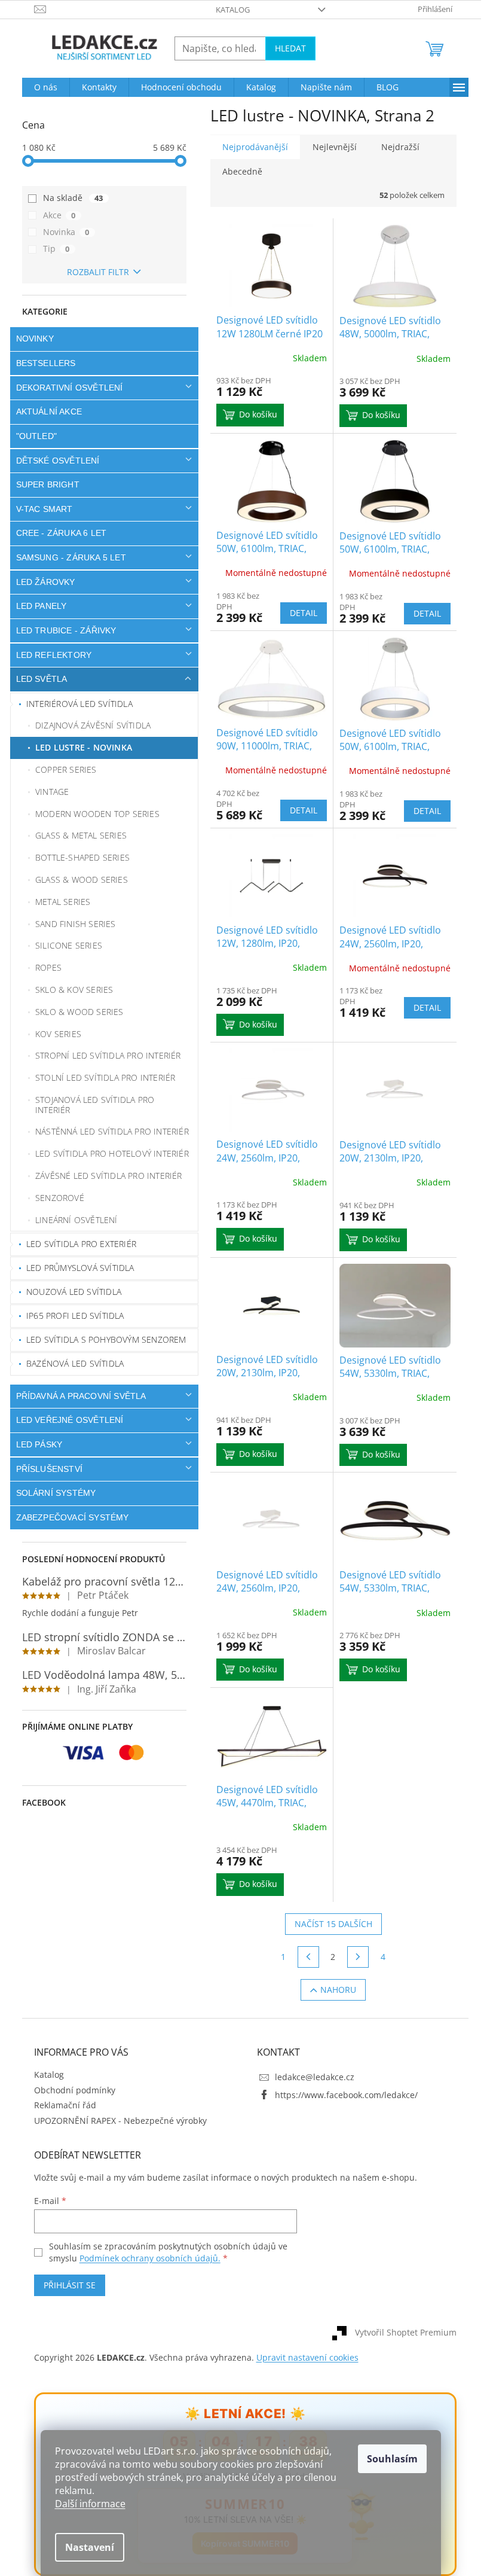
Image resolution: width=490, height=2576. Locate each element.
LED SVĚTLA (37, 679)
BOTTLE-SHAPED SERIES (78, 857)
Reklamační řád (60, 2105)
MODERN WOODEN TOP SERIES (93, 814)
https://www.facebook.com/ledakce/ (342, 2095)
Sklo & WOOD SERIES (75, 1012)
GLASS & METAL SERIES (77, 835)
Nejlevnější (330, 147)
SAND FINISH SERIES (71, 924)
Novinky (30, 339)
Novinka (62, 232)
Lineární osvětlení (72, 1220)
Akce (55, 215)
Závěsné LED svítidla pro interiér (105, 1176)
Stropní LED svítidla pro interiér (104, 1055)
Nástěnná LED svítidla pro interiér (108, 1131)
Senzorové (56, 1198)
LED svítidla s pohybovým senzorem (102, 1339)
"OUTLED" (32, 436)
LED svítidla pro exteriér (77, 1244)
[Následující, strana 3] (354, 1957)
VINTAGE (48, 792)
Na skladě (68, 198)
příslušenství (45, 1469)
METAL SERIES (59, 902)
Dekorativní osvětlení (65, 388)
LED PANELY (37, 606)
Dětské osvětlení (53, 461)
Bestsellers (41, 363)
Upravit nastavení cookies (303, 2357)
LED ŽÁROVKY (41, 582)
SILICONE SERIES (65, 945)
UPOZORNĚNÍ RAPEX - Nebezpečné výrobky (116, 2121)
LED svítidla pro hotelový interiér (108, 1153)
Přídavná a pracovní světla (76, 1396)
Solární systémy (51, 1493)
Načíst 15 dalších (329, 1924)
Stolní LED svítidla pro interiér (101, 1077)
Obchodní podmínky (70, 2090)
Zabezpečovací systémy (68, 1517)
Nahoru (334, 1990)
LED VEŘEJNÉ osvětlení (65, 1420)
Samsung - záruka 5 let (66, 557)
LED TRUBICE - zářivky (62, 630)
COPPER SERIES (62, 769)
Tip (52, 249)
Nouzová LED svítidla (70, 1292)
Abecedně (238, 171)
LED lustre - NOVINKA (79, 747)
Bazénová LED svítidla (71, 1363)
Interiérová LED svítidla (75, 704)
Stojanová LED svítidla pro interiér (91, 1105)
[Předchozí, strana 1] (304, 1957)
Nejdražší (396, 147)
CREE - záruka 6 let (57, 533)
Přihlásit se (65, 2285)
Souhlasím (392, 2459)
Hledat (286, 48)
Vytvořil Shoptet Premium (401, 2332)
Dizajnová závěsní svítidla (89, 725)
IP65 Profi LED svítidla (71, 1316)
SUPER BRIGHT (43, 484)
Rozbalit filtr (94, 272)
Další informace (90, 2504)
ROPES (44, 967)
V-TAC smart (40, 509)
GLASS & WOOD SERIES (77, 880)
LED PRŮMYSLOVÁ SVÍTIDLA (76, 1268)
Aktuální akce (45, 411)
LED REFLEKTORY (49, 655)
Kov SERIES (54, 1034)
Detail (299, 613)
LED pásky (35, 1444)
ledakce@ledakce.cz (310, 2077)
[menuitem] (41, 87)
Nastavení (90, 2547)
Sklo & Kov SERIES (70, 990)
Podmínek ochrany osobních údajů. (145, 2258)
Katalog (229, 10)
